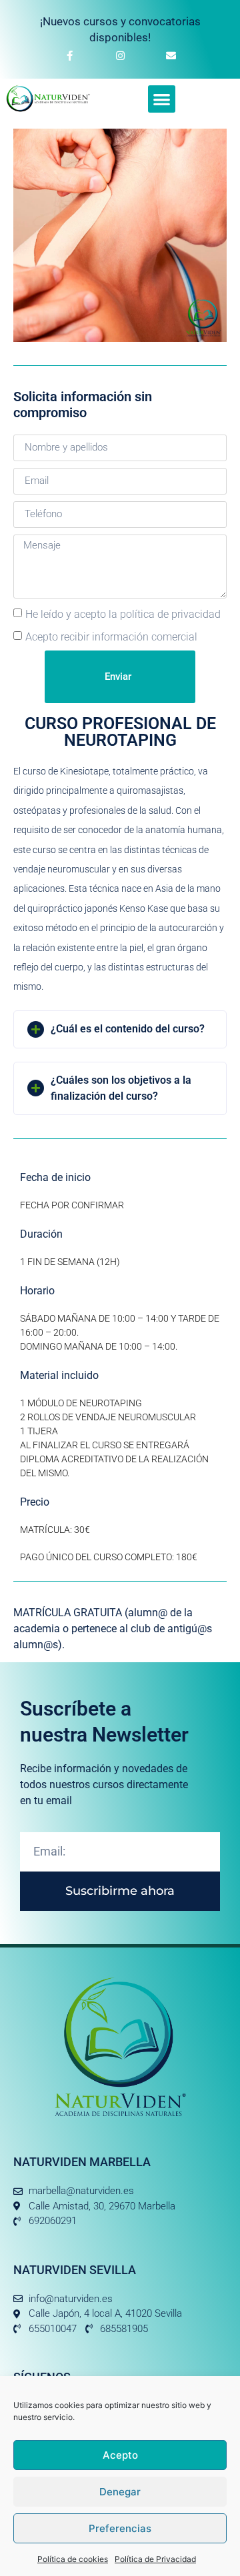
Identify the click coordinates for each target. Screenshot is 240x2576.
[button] (162, 99)
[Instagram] (120, 55)
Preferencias (120, 2528)
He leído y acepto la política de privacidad (123, 614)
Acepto (120, 2455)
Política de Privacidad (155, 2559)
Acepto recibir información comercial (111, 637)
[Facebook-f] (69, 55)
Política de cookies (73, 2559)
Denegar (120, 2492)
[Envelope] (171, 55)
